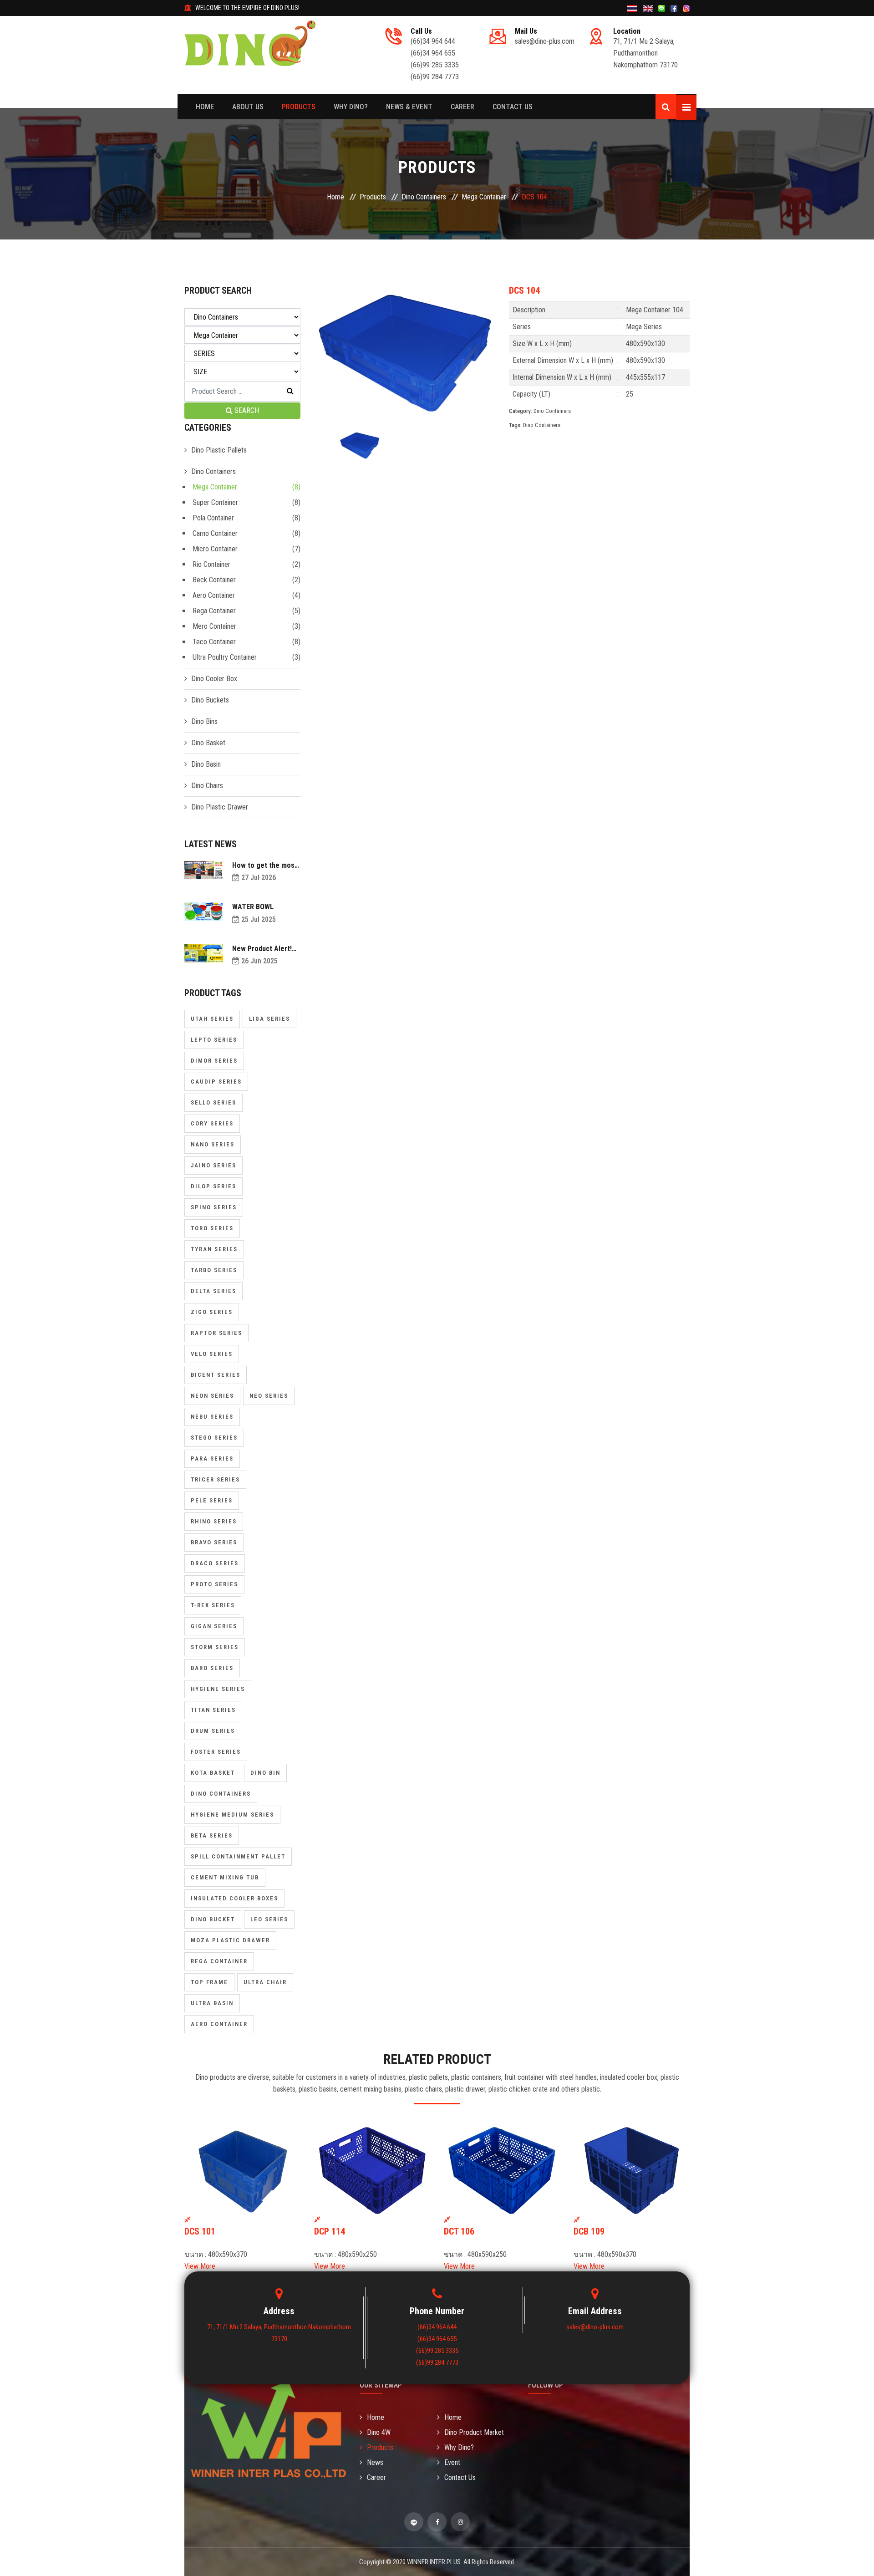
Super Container (215, 502)
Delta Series (213, 1291)
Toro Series (212, 1228)
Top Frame (209, 1982)
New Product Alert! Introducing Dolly (262, 949)
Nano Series (213, 1144)
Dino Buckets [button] (210, 700)
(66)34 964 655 (433, 53)
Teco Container (214, 642)
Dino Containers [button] (213, 471)
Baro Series (212, 1668)
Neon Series (212, 1396)
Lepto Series (214, 1040)
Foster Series (216, 1752)
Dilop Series (213, 1186)
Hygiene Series (218, 1689)
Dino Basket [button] (208, 743)
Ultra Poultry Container (225, 657)
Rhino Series (214, 1521)
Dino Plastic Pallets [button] (219, 450)
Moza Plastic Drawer (230, 1940)
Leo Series (269, 1919)
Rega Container (214, 611)
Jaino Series (213, 1165)
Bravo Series (214, 1542)
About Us (248, 107)
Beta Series (212, 1835)
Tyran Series (214, 1249)
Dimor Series (214, 1061)
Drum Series (213, 1731)
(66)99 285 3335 (435, 65)
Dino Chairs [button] (207, 786)
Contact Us (513, 107)
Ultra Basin (212, 2003)
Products (299, 107)
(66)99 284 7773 (435, 77)
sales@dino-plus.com (545, 41)
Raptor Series (216, 1333)
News (375, 2462)
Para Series (212, 1459)
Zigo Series (212, 1312)
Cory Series (212, 1123)
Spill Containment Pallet (238, 1856)
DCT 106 (459, 2231)
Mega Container (484, 197)
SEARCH (246, 410)
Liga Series (269, 1019)
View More (200, 2266)
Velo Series (212, 1354)
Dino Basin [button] (206, 764)
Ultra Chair (265, 1982)
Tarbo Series (214, 1270)
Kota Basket (213, 1773)
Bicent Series (216, 1375)
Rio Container (211, 564)
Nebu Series (212, 1417)
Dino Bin (265, 1773)
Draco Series (215, 1563)
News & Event (409, 107)
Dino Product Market (474, 2432)
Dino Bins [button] (204, 721)
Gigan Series (214, 1626)
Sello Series (213, 1102)
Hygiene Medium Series (232, 1815)
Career (462, 107)
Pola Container (213, 518)
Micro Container (215, 549)
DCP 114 (330, 2231)
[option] (405, 353)
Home (205, 107)
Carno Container (215, 533)
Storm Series (215, 1647)
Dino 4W (379, 2432)
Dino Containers (424, 197)
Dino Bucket (213, 1919)
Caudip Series (216, 1082)
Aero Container (214, 595)
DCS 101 (200, 2231)
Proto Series (214, 1584)
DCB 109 (589, 2231)
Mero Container (214, 626)
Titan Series (213, 1710)
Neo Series (269, 1396)
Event (452, 2462)
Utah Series (212, 1019)
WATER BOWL (253, 907)
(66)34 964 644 (433, 41)
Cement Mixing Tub (225, 1877)
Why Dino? (351, 107)
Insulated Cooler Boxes (234, 1898)
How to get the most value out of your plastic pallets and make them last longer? (265, 865)
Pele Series (212, 1500)
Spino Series (214, 1207)
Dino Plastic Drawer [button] (220, 807)
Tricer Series (215, 1479)
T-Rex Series (213, 1605)
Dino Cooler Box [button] (214, 679)
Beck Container (214, 580)
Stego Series (214, 1438)
